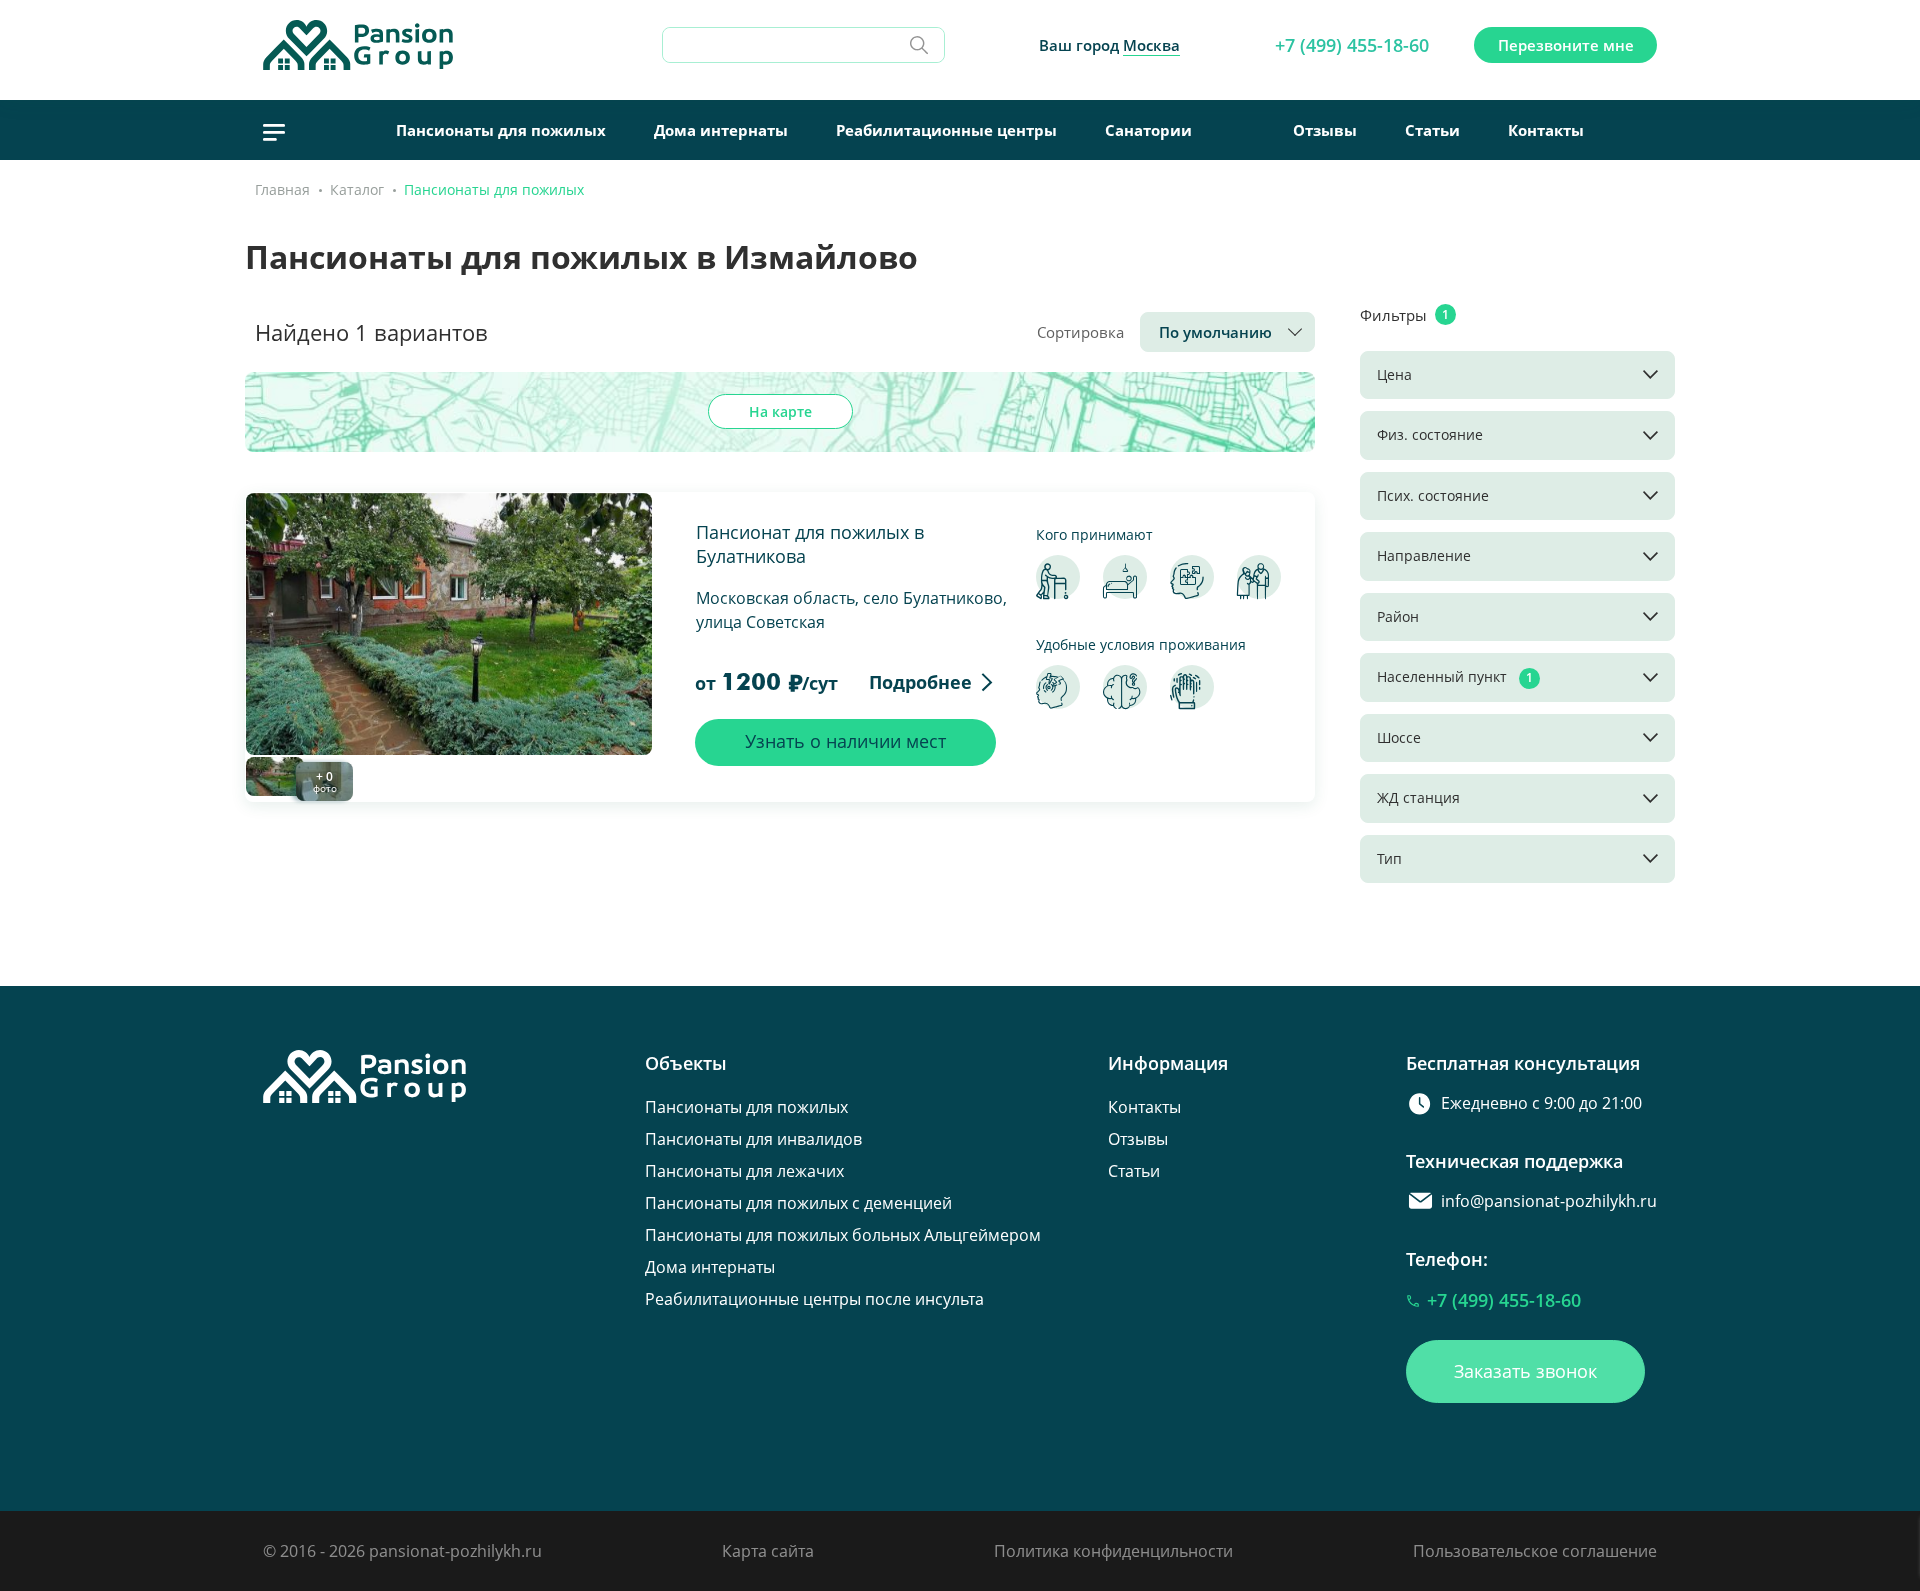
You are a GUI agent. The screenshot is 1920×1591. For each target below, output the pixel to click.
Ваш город (1109, 45)
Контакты (1546, 130)
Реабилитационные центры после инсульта (814, 1299)
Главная (282, 189)
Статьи (1432, 130)
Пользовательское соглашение (1535, 1551)
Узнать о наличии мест (845, 741)
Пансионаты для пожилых (501, 130)
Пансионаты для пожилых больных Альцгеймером (843, 1235)
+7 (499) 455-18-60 (1352, 45)
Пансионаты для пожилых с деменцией (798, 1203)
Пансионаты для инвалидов (753, 1139)
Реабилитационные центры (946, 130)
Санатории (1148, 130)
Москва (1151, 45)
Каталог (357, 189)
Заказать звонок (1525, 1371)
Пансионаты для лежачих (744, 1171)
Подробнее (920, 682)
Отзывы (1325, 130)
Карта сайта (768, 1551)
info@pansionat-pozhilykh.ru (1549, 1201)
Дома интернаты (721, 130)
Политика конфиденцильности (1113, 1551)
